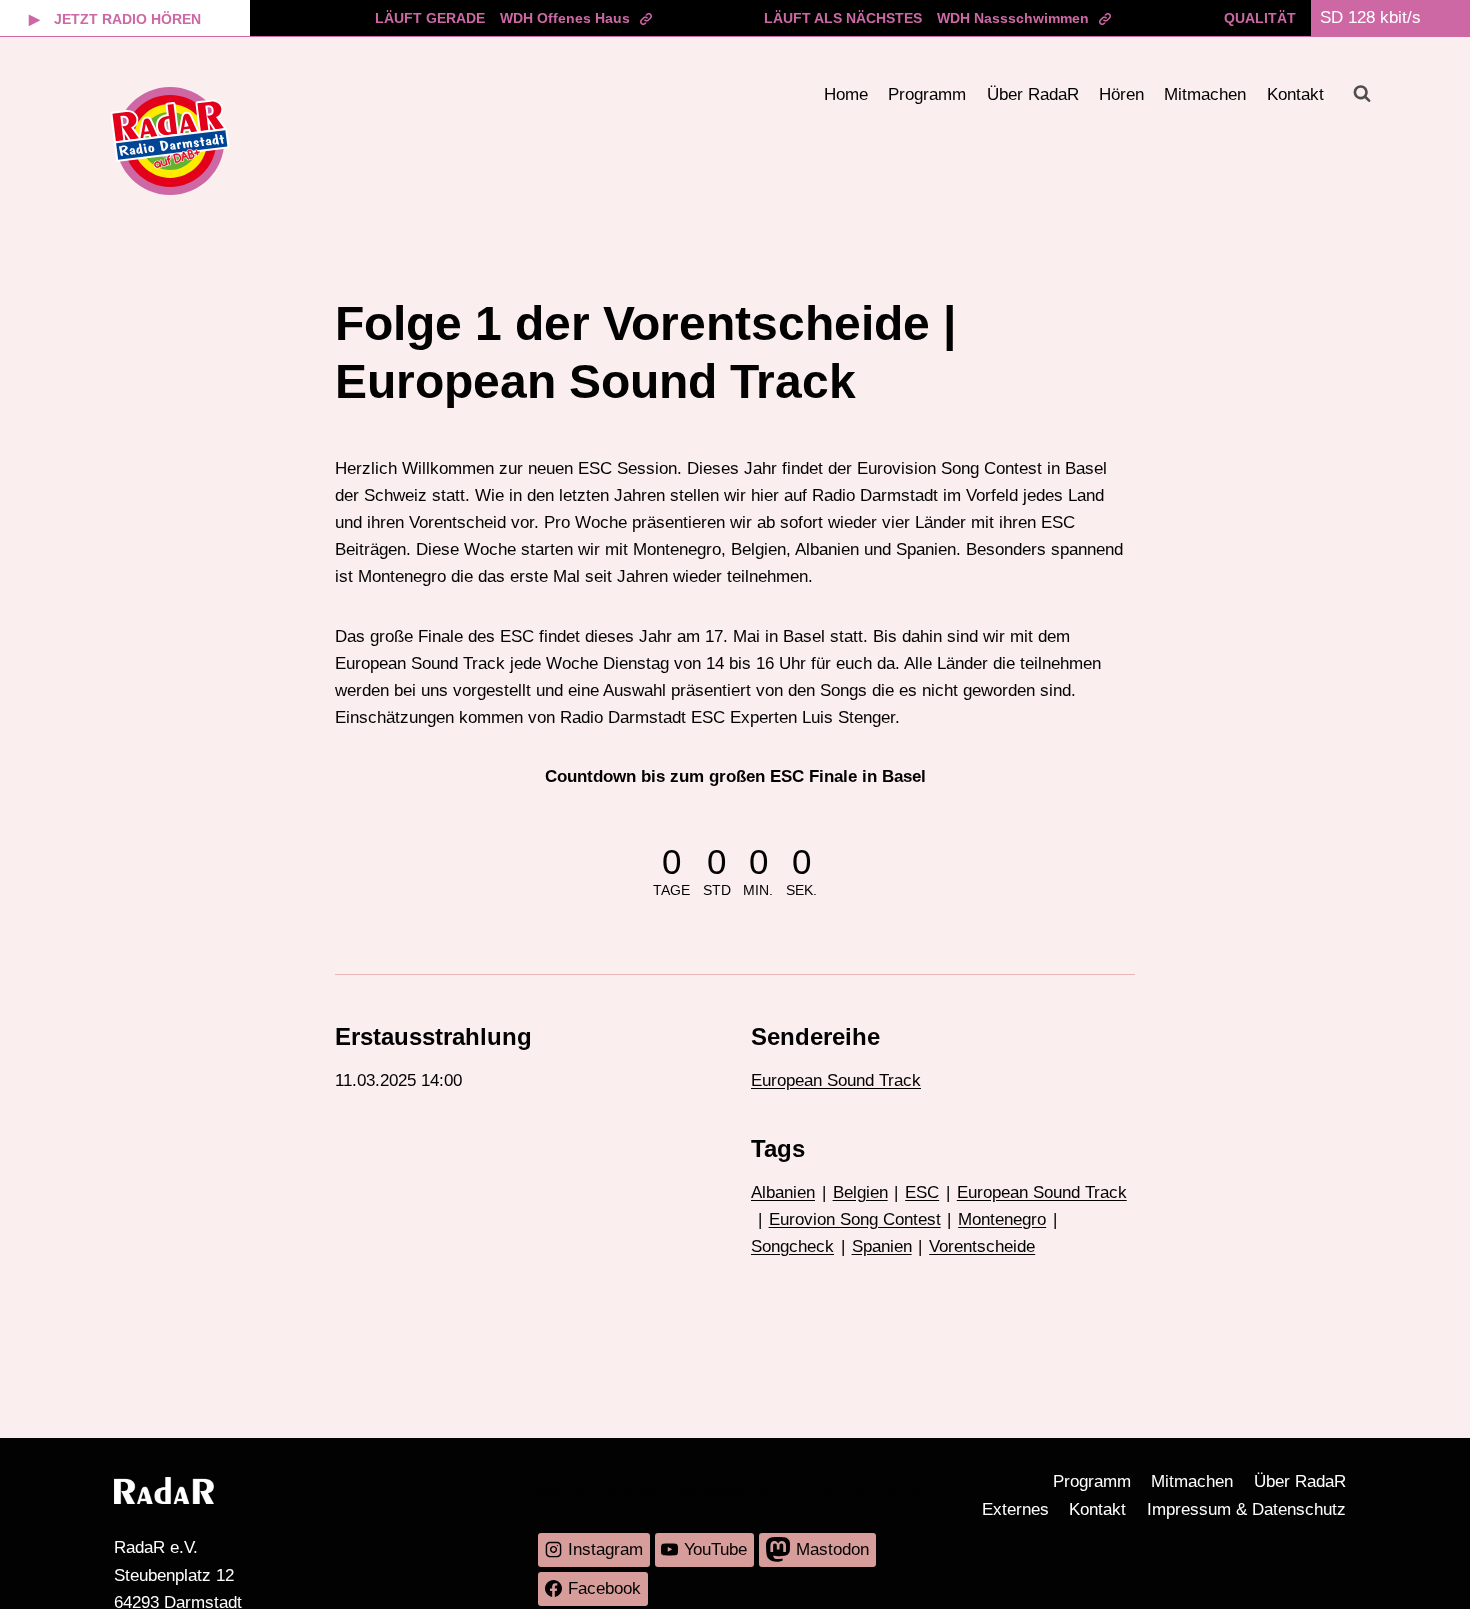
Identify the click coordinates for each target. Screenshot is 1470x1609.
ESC (922, 1192)
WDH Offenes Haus (565, 18)
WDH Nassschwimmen (1013, 18)
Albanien (783, 1192)
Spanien (882, 1246)
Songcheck (792, 1246)
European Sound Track (836, 1080)
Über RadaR (1033, 94)
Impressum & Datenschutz (1246, 1509)
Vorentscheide (982, 1246)
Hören (1121, 94)
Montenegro (1002, 1219)
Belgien (860, 1192)
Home (846, 94)
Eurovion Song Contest (855, 1219)
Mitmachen (1205, 94)
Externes (1015, 1509)
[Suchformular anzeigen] (1362, 94)
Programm (927, 94)
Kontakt (1295, 94)
